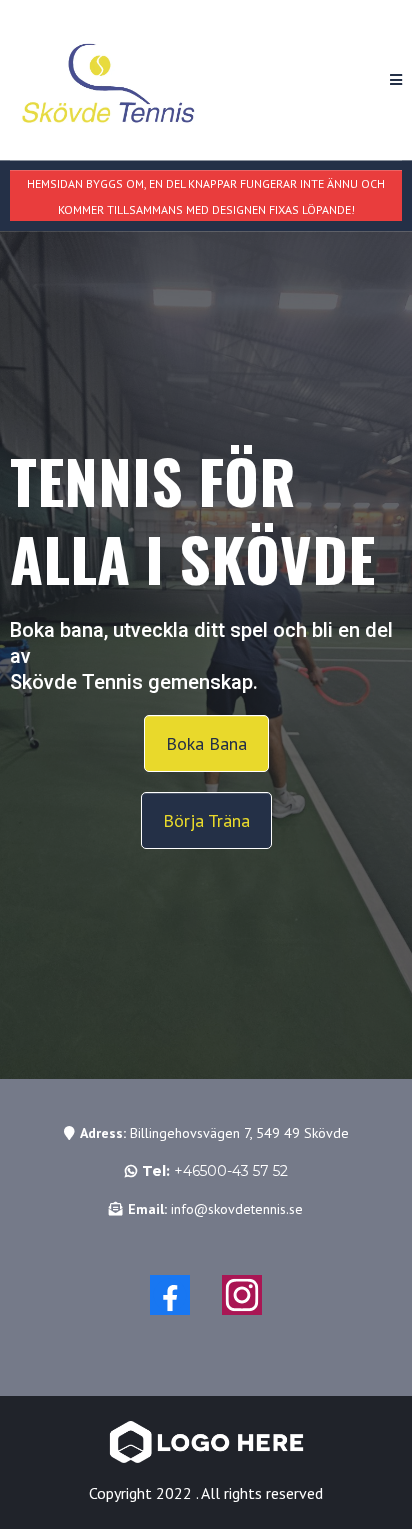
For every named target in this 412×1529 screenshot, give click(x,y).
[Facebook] (170, 1295)
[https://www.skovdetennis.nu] (110, 80)
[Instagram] (242, 1295)
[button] (396, 80)
